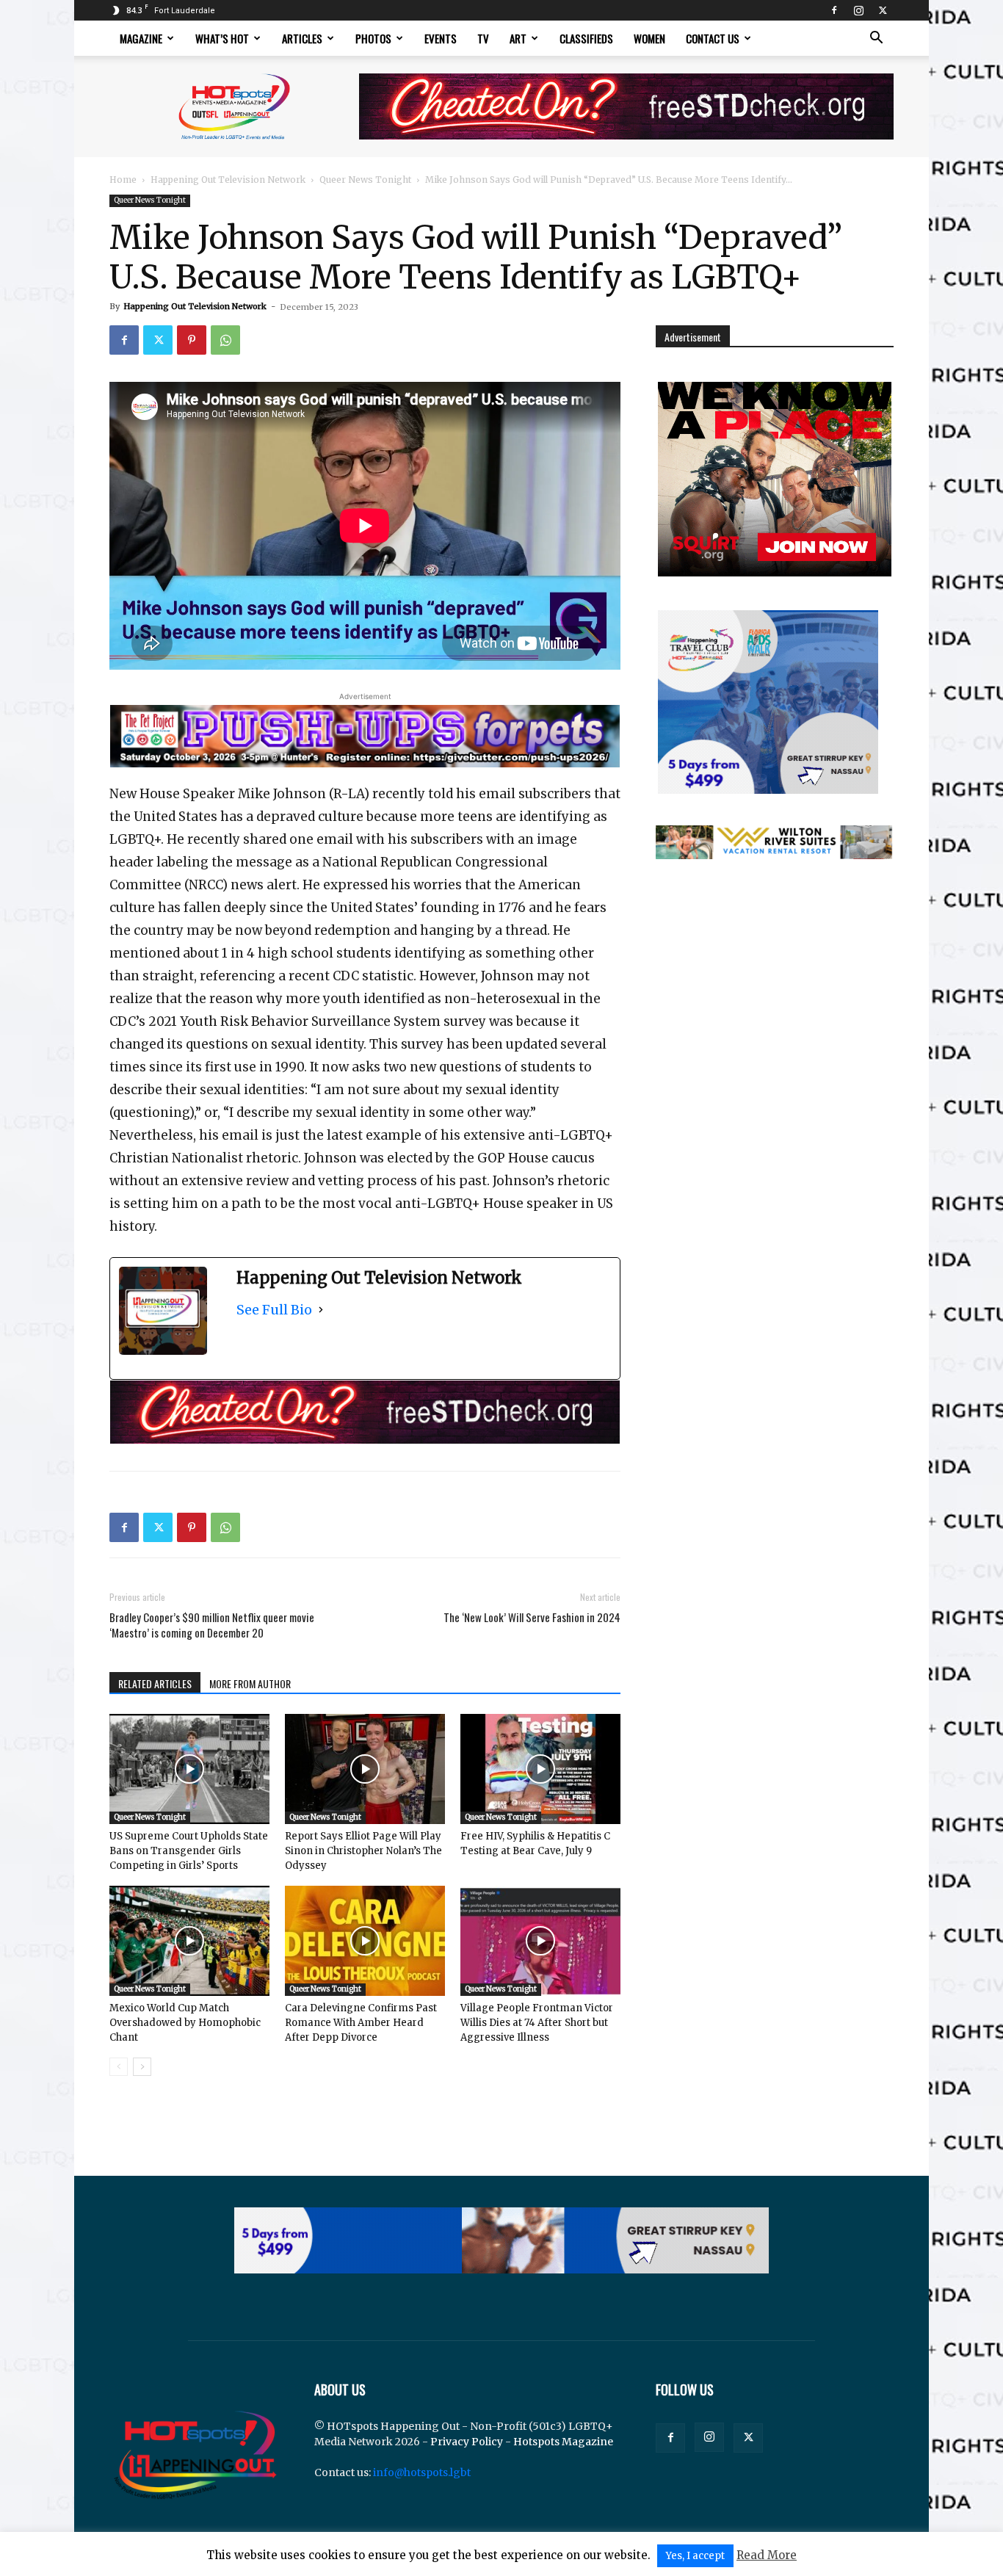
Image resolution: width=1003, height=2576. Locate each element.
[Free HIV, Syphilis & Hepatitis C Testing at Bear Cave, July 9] (540, 1769)
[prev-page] (119, 2067)
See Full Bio (274, 1310)
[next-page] (142, 2067)
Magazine (141, 38)
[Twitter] (883, 10)
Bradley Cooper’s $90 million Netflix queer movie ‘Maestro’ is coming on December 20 (212, 1625)
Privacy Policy (467, 2442)
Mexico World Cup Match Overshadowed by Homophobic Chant (185, 2023)
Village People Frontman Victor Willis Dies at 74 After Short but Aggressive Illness (537, 2023)
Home (123, 180)
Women (649, 38)
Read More (767, 2555)
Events (441, 38)
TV (483, 38)
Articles (302, 38)
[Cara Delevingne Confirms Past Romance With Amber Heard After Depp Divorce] (365, 1941)
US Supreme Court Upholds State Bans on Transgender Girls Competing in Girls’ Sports (189, 1851)
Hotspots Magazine (563, 2442)
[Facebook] (834, 10)
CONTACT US (713, 38)
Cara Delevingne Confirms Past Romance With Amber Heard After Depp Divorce (361, 2023)
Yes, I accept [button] (695, 2556)
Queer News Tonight (365, 180)
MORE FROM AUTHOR (250, 1683)
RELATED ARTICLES (155, 1683)
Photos (373, 38)
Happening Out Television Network (228, 180)
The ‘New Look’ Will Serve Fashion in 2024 (532, 1617)
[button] (876, 39)
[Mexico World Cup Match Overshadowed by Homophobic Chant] (189, 1941)
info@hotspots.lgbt (422, 2472)
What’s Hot (222, 38)
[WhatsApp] (225, 340)
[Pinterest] (192, 340)
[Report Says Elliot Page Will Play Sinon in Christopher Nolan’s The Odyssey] (365, 1769)
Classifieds (586, 38)
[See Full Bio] (321, 1310)
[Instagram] (858, 10)
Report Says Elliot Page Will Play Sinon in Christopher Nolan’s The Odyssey (363, 1851)
